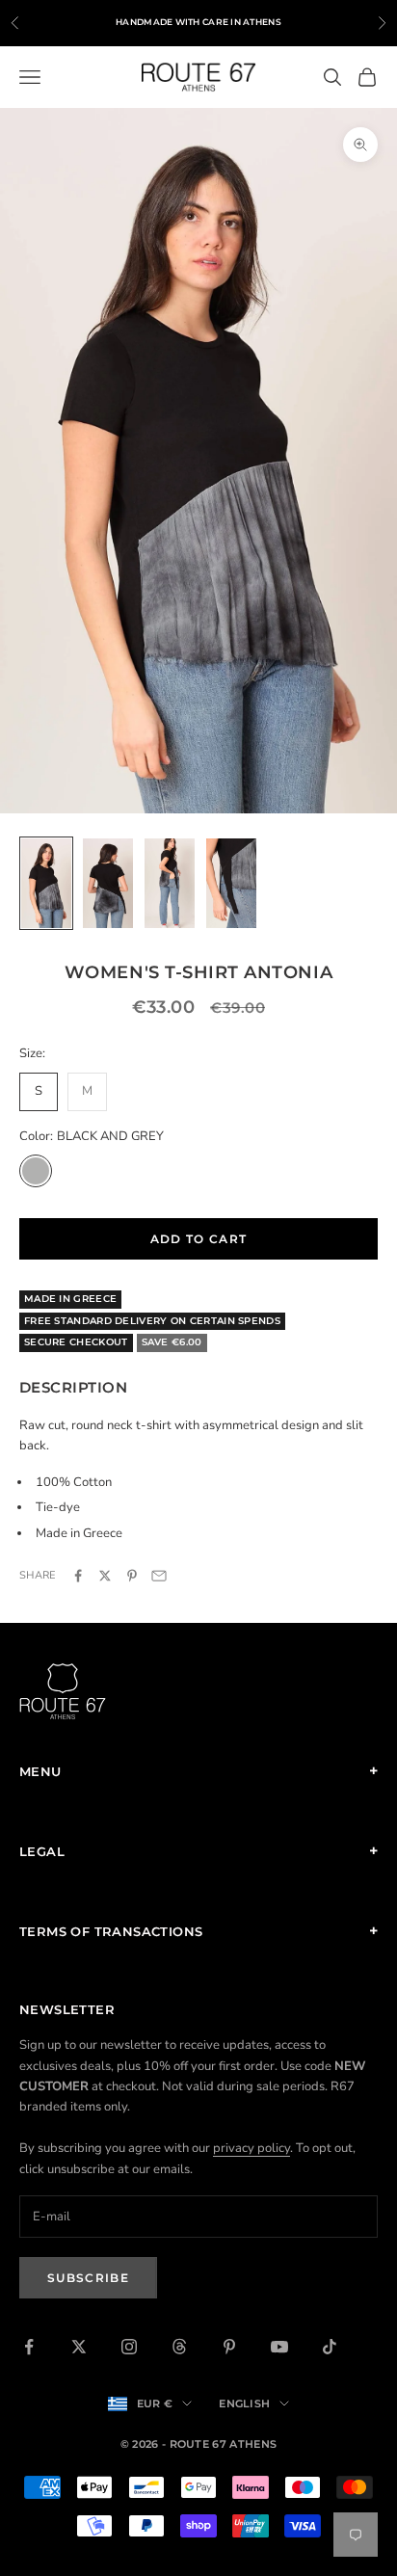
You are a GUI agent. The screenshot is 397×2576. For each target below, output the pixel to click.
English (244, 2403)
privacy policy (251, 2148)
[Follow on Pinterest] (229, 2347)
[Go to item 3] (170, 883)
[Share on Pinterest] (132, 1576)
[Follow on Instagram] (129, 2347)
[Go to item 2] (108, 883)
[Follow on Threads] (179, 2347)
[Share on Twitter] (105, 1576)
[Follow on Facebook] (29, 2347)
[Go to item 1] (46, 883)
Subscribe (88, 2278)
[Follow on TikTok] (330, 2347)
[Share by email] (159, 1576)
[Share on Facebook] (78, 1576)
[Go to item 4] (231, 883)
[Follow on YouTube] (279, 2347)
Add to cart (199, 1239)
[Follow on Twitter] (79, 2347)
